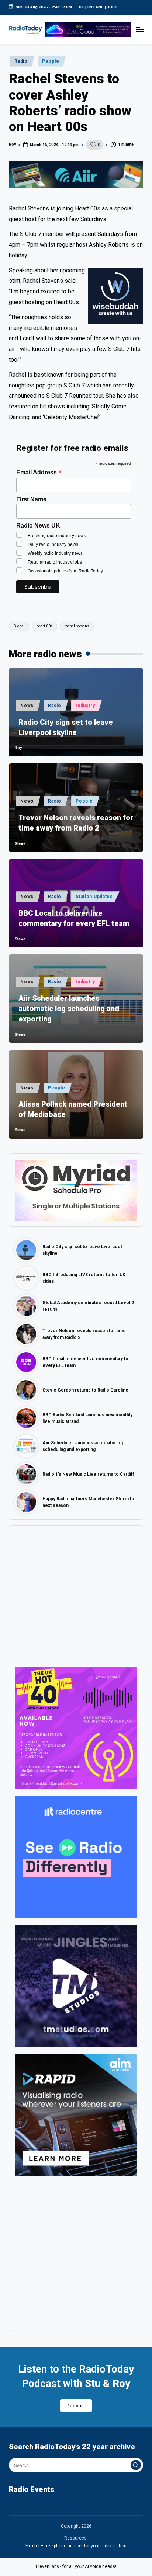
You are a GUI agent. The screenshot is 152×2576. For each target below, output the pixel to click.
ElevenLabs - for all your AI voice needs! (76, 2566)
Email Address (39, 472)
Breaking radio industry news (57, 536)
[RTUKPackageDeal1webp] (76, 175)
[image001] (76, 1727)
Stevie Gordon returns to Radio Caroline (85, 1390)
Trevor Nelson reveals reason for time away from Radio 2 (76, 823)
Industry (85, 706)
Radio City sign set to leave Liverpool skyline (66, 727)
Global (19, 626)
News (27, 706)
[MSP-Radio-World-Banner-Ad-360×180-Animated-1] (76, 1190)
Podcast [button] (76, 2406)
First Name (31, 499)
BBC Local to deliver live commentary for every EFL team (74, 918)
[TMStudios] (76, 1985)
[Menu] (139, 29)
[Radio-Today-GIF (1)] (76, 1856)
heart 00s (44, 626)
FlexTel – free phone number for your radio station (76, 2546)
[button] (136, 2465)
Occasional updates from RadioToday (65, 571)
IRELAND (96, 7)
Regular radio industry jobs (55, 562)
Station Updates (94, 897)
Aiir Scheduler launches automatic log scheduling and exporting (69, 1009)
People (51, 61)
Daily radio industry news (53, 544)
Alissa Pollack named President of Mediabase (73, 1109)
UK (82, 7)
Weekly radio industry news (55, 553)
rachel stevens (77, 626)
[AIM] (76, 2114)
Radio (21, 61)
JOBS (112, 7)
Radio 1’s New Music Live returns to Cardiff (88, 1474)
